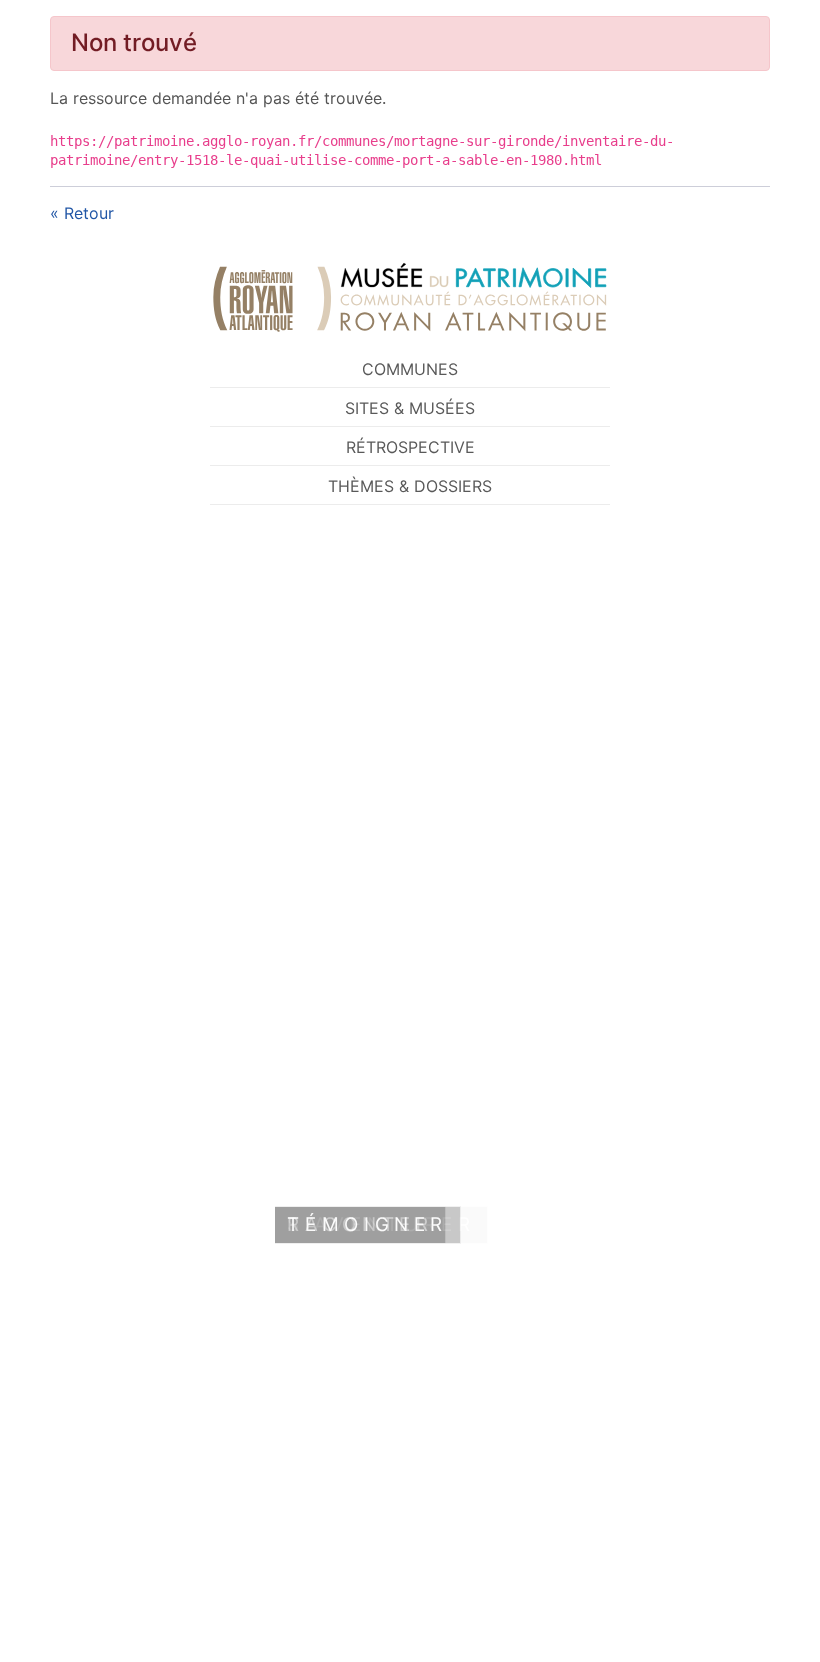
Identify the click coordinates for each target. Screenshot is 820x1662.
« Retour (82, 213)
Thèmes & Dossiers (410, 486)
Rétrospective (410, 447)
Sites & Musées (410, 408)
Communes (410, 369)
